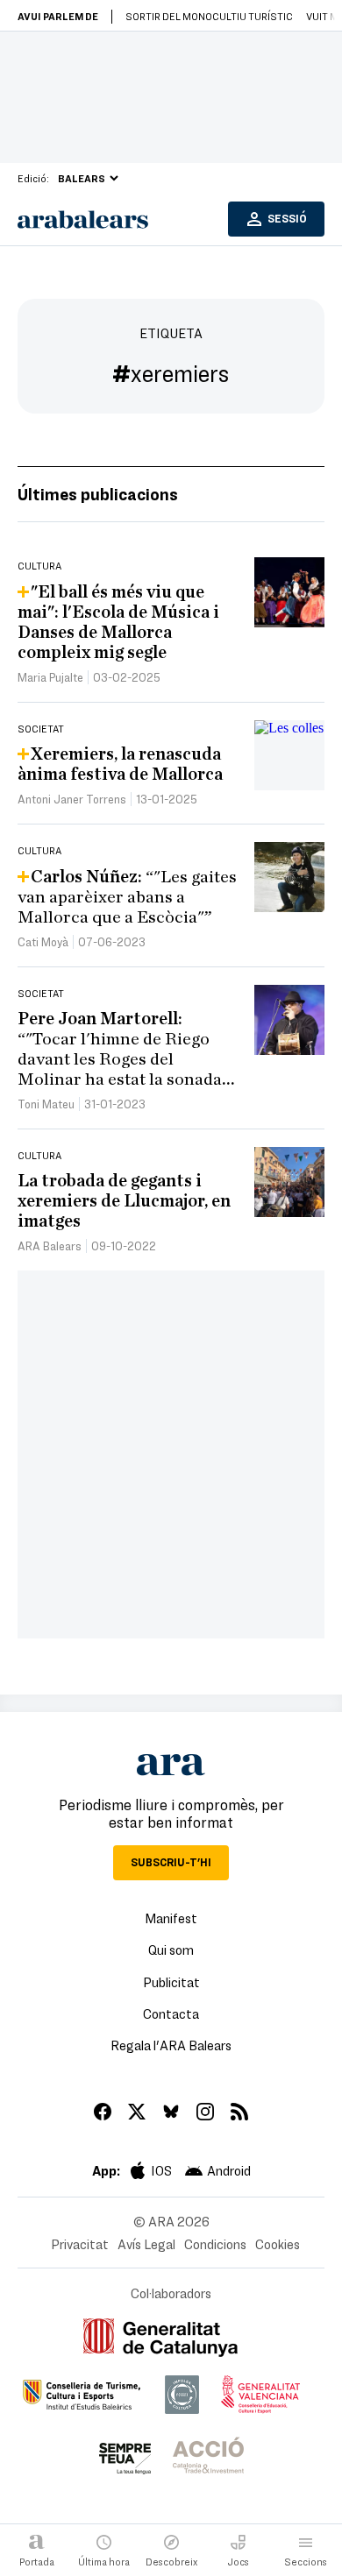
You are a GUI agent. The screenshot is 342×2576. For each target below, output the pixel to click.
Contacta (171, 2013)
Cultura (39, 565)
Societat (41, 728)
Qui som (171, 1950)
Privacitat (80, 2244)
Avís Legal (146, 2244)
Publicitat (171, 1982)
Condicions (215, 2244)
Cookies (278, 2244)
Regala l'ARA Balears (171, 2045)
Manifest (171, 1918)
